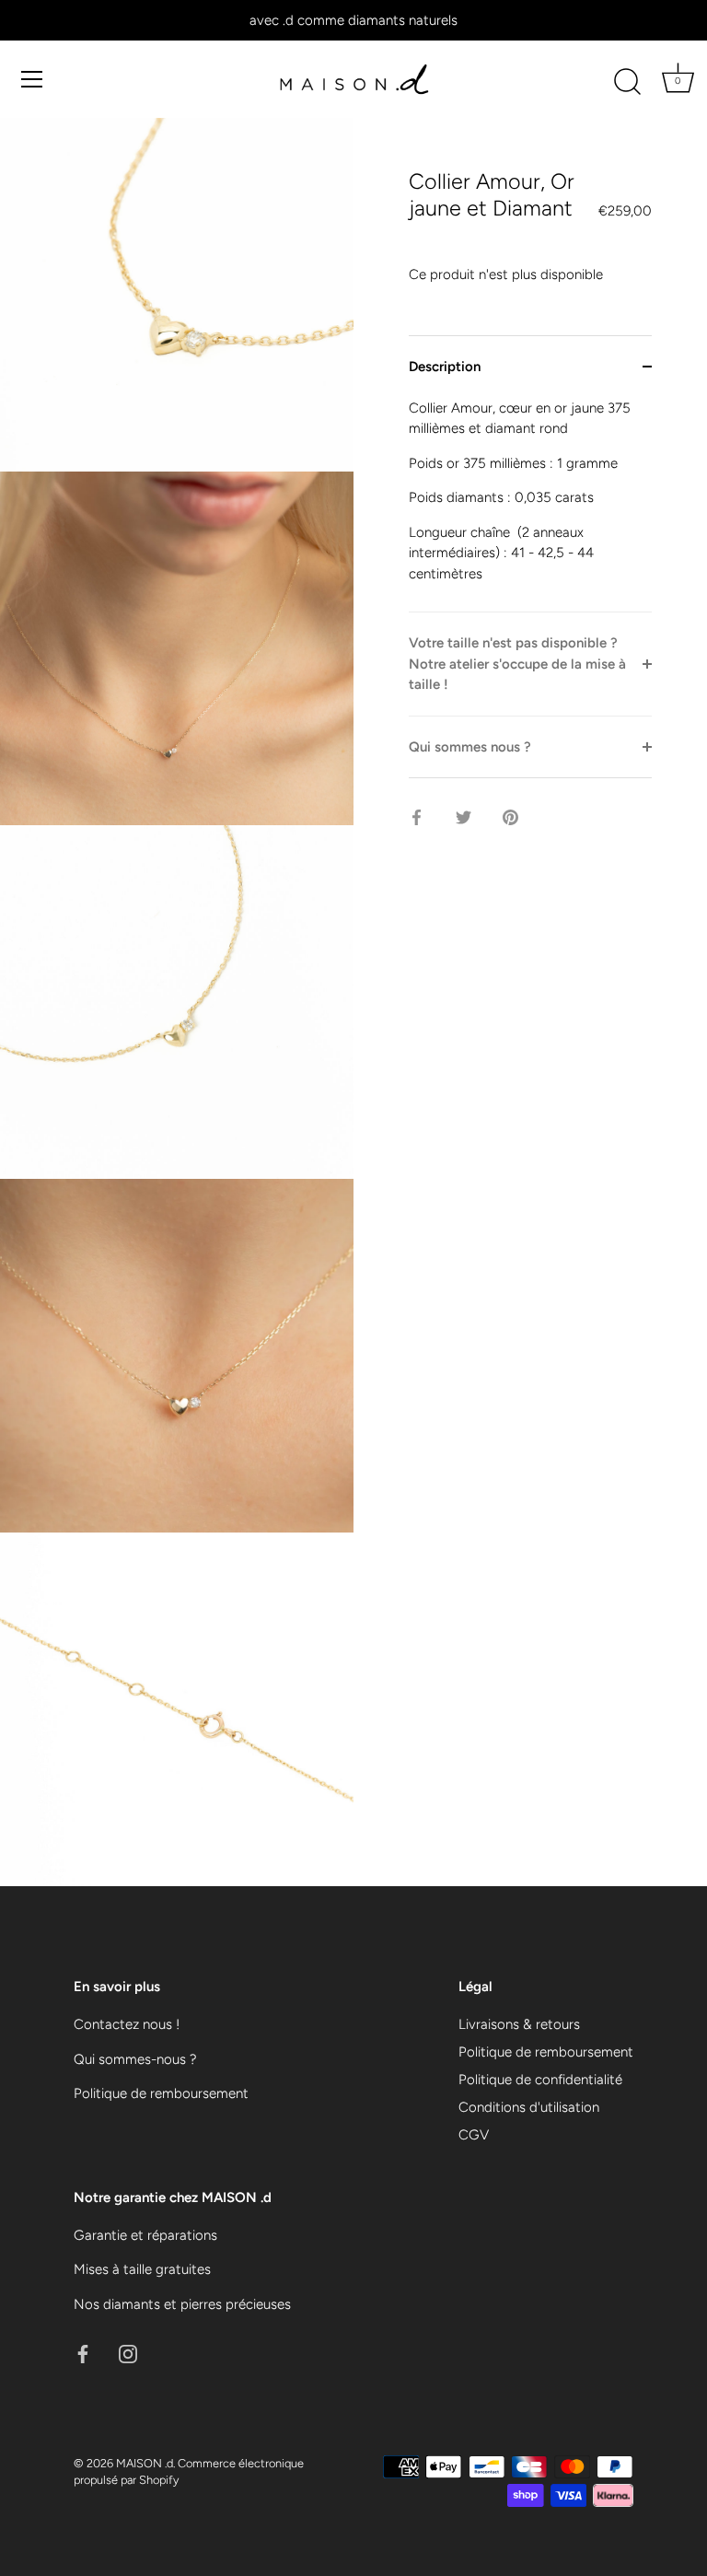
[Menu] (32, 79)
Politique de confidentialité (540, 2080)
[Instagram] (128, 2352)
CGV (474, 2135)
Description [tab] (445, 367)
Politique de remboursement (161, 2093)
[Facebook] (83, 2352)
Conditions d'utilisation (529, 2107)
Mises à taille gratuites (142, 2269)
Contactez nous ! (127, 2024)
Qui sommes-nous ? (135, 2059)
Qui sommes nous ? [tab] (470, 747)
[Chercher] (627, 82)
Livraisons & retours (519, 2024)
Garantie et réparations (145, 2235)
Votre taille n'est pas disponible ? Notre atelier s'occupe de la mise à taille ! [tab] (517, 664)
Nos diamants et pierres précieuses (182, 2304)
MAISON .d (145, 2463)
